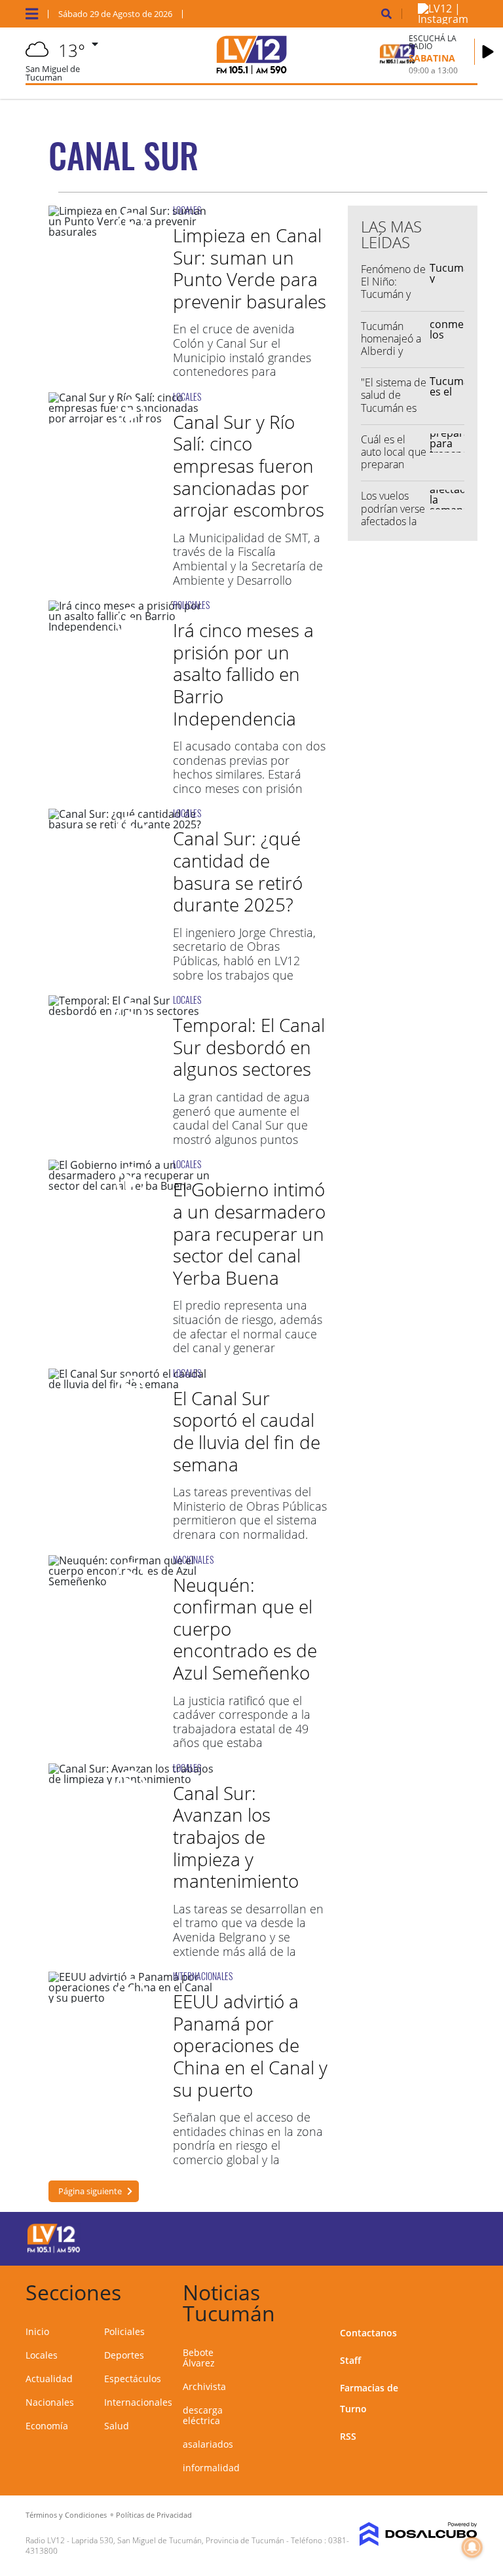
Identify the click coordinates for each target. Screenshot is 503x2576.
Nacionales (50, 2402)
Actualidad (49, 2379)
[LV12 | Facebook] (378, 2236)
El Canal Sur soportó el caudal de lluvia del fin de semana (247, 1431)
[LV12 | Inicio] (463, 2290)
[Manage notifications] (472, 2547)
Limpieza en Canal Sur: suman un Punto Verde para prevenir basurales (250, 268)
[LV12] (54, 2251)
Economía (47, 2426)
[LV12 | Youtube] (454, 2236)
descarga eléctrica (203, 2415)
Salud (117, 2426)
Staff (350, 2360)
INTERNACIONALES (203, 1976)
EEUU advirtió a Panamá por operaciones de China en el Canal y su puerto (250, 2045)
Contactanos (368, 2333)
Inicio (37, 2331)
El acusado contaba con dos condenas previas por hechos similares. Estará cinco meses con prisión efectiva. (249, 774)
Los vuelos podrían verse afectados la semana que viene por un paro (393, 527)
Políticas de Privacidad (154, 2515)
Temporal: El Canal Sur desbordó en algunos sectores (249, 1047)
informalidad (211, 2468)
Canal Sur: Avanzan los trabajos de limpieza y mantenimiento (236, 1837)
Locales (42, 2355)
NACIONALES (193, 1559)
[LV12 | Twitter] (403, 2236)
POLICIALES (191, 605)
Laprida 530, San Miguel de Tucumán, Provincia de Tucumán (178, 2540)
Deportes (124, 2355)
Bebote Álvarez (199, 2358)
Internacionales (138, 2402)
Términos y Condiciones (66, 2515)
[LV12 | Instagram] (443, 19)
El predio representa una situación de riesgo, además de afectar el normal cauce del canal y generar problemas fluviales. (248, 1333)
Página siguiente (90, 2191)
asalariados (208, 2444)
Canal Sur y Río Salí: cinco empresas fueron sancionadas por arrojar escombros (249, 466)
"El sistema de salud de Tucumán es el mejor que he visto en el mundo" (394, 414)
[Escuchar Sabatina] (488, 52)
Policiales (124, 2331)
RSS (348, 2436)
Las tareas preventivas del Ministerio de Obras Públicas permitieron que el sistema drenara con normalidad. (250, 1513)
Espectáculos (133, 2379)
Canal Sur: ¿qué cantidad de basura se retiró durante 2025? (238, 871)
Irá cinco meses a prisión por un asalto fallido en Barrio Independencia (243, 674)
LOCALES (187, 210)
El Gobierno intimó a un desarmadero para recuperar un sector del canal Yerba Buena (249, 1233)
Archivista (204, 2386)
